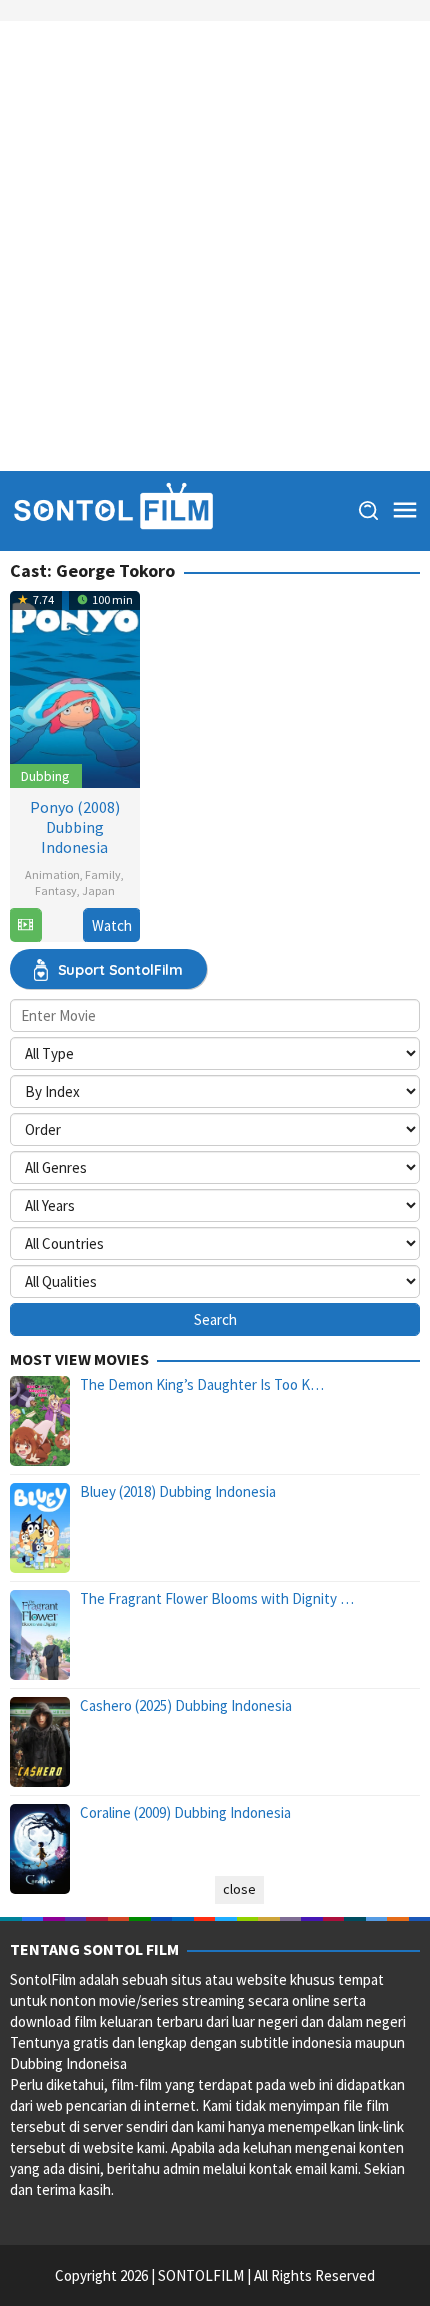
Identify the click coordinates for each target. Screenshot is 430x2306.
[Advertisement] (215, 246)
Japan (98, 890)
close (239, 1889)
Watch (112, 925)
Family (103, 874)
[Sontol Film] (112, 509)
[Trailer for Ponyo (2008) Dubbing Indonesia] (25, 925)
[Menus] (405, 510)
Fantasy (56, 890)
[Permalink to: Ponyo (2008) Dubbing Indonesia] (75, 686)
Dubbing (45, 776)
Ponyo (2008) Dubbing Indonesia (75, 827)
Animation (52, 874)
